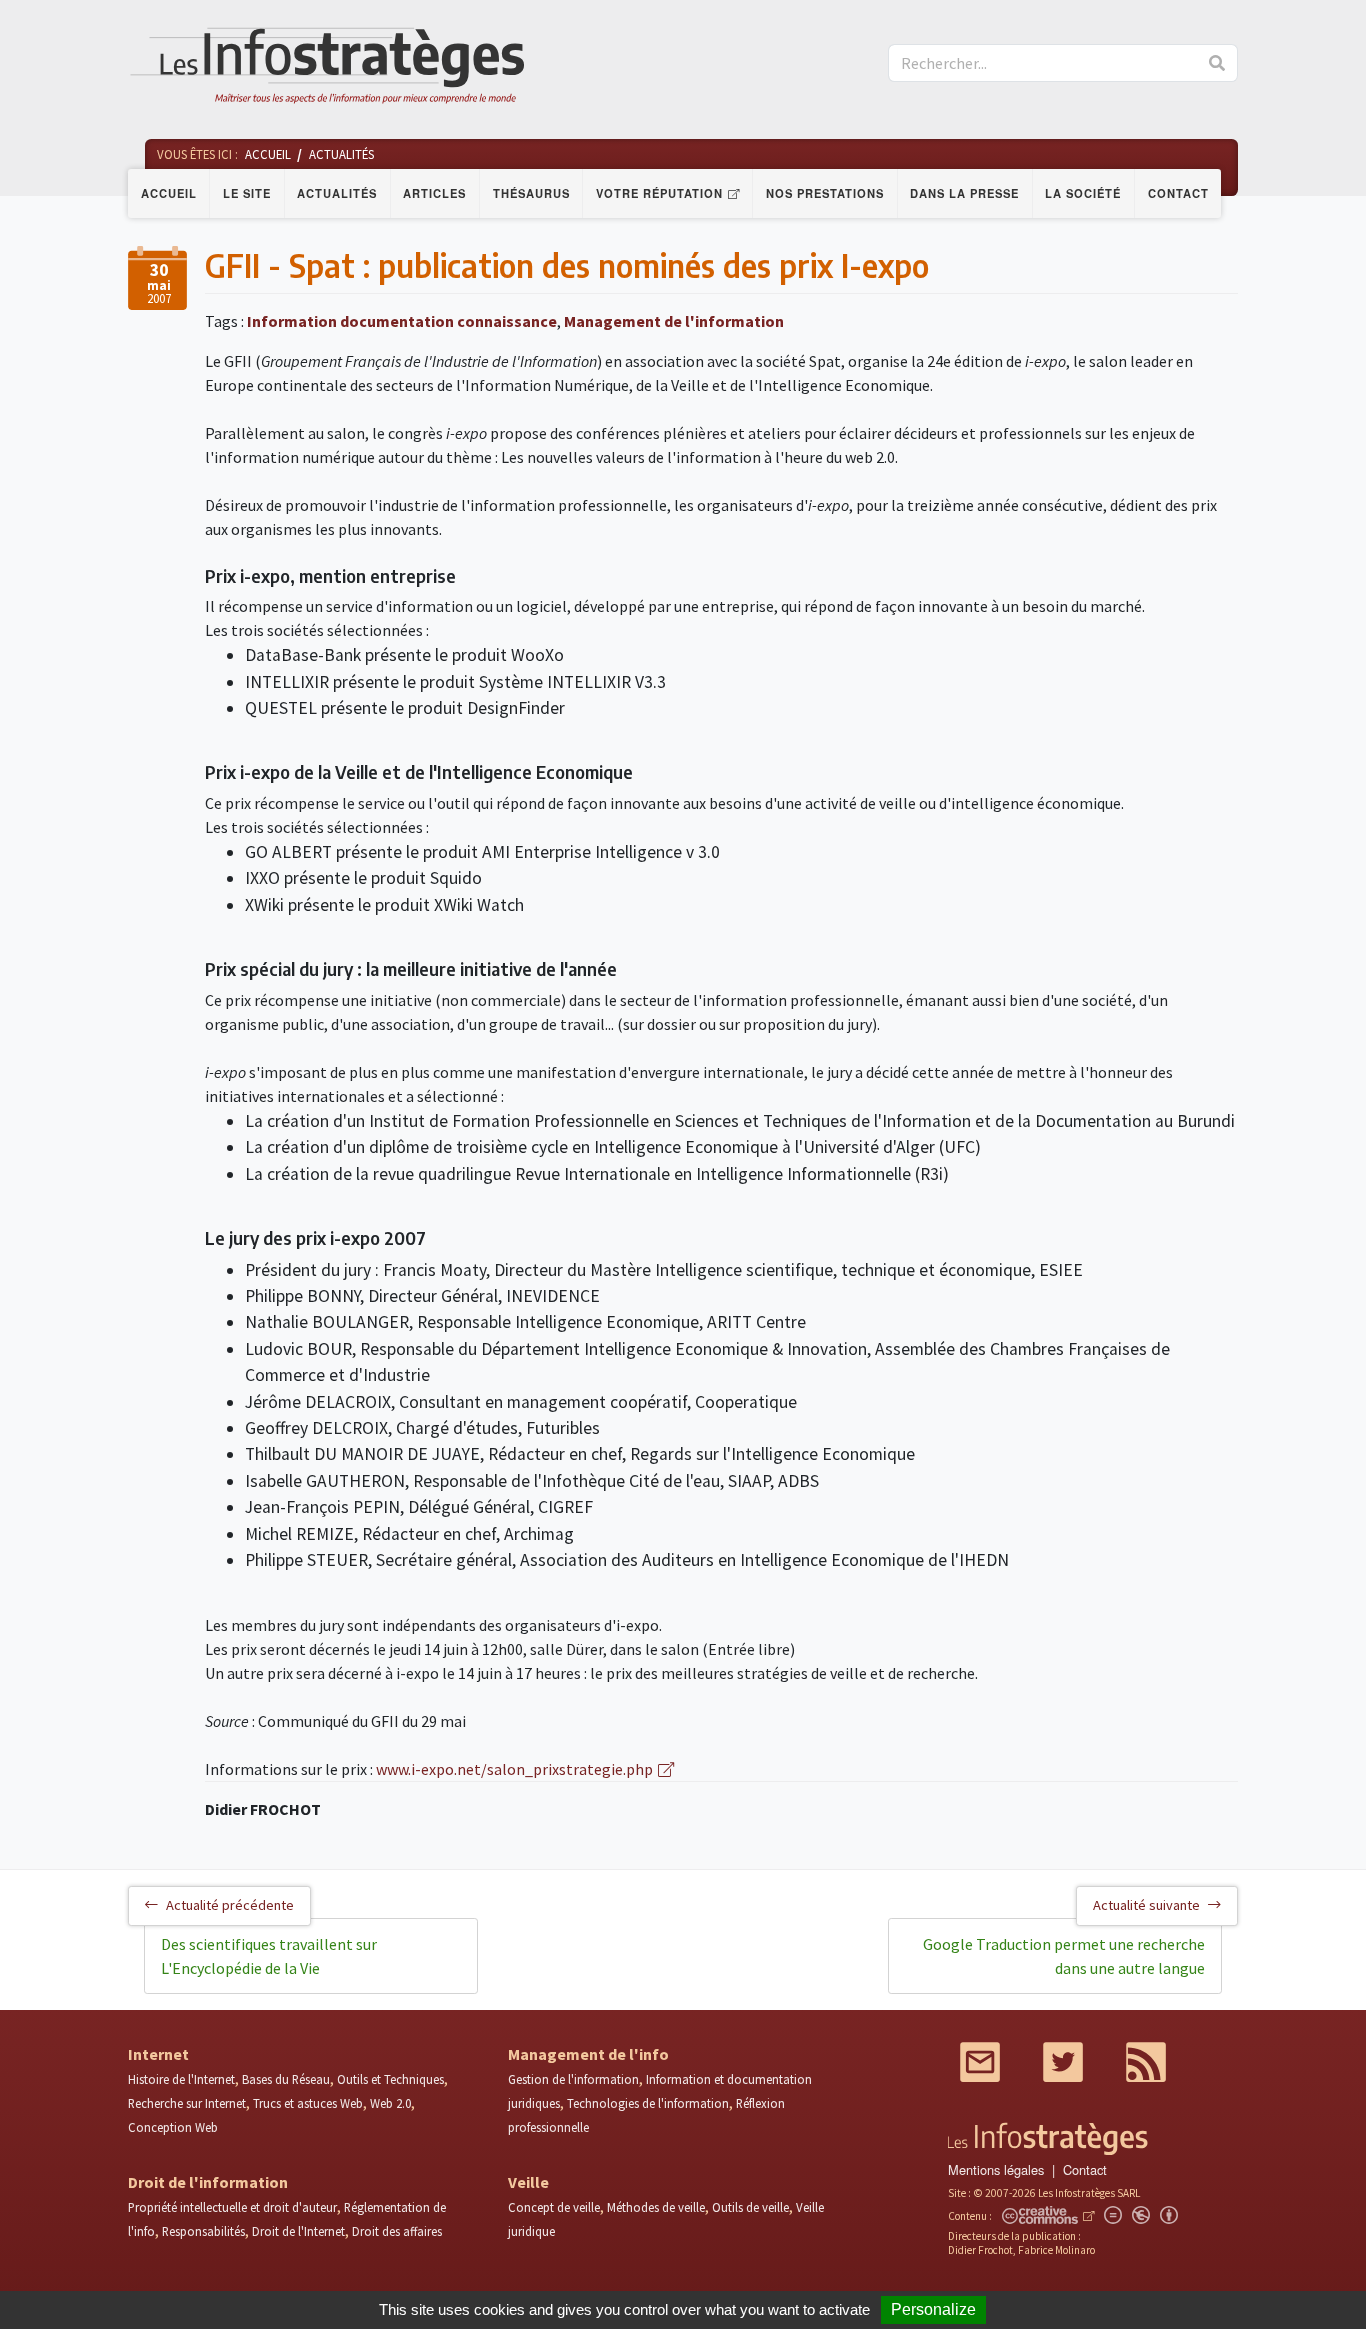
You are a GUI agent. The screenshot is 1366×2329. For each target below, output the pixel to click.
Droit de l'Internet (298, 2231)
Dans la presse (964, 193)
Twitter (1063, 2062)
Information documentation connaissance (402, 321)
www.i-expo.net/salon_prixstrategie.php (514, 1769)
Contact (1178, 193)
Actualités (337, 193)
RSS (1146, 2062)
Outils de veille (750, 2207)
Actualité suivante (1146, 1905)
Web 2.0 (390, 2103)
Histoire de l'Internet (181, 2079)
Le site (247, 193)
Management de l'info (588, 2054)
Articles (434, 193)
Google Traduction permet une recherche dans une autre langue (1064, 1956)
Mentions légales (996, 2169)
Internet (158, 2054)
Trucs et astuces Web (308, 2103)
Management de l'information (674, 321)
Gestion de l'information (573, 2079)
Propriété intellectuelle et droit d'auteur (232, 2207)
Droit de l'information (208, 2182)
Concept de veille (554, 2207)
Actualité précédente (230, 1905)
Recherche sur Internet (187, 2103)
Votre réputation (659, 193)
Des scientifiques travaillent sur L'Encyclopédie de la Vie (269, 1956)
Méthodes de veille (656, 2207)
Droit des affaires (397, 2231)
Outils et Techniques (390, 2079)
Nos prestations (825, 193)
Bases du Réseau (286, 2079)
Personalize (933, 2309)
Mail (980, 2062)
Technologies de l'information (648, 2103)
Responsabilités (203, 2231)
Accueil (169, 193)
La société (1083, 193)
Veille (528, 2182)
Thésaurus (531, 193)
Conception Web (173, 2127)
